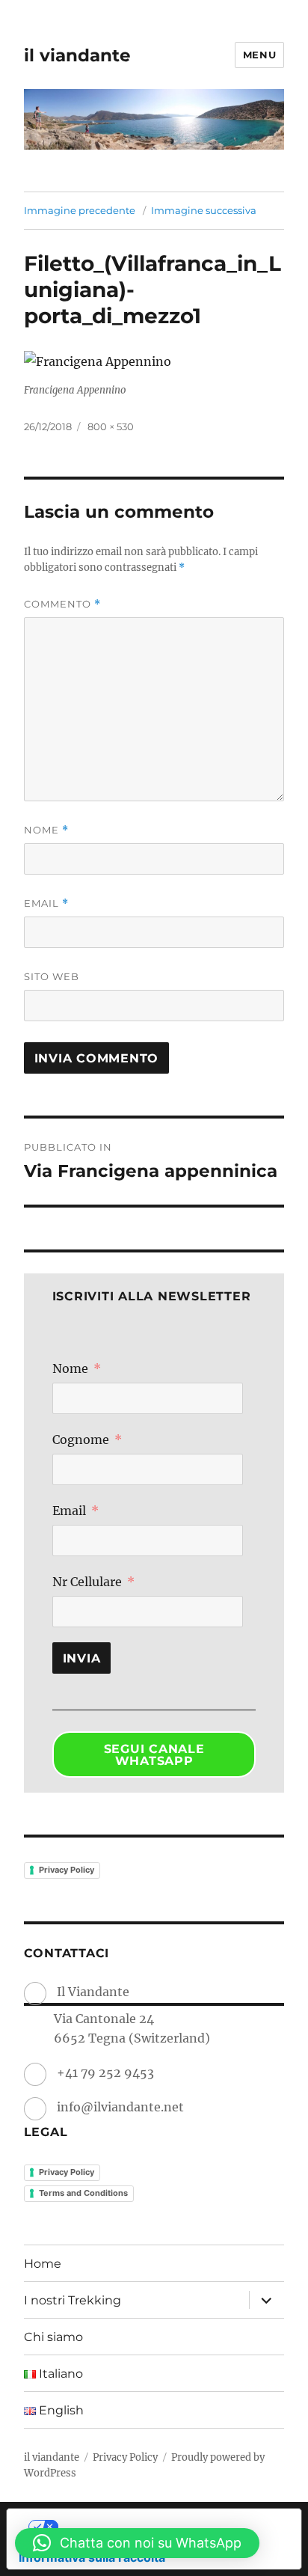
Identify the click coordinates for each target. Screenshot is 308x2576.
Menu (259, 55)
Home (43, 2264)
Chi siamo (53, 2337)
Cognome (81, 1440)
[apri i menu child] (266, 2300)
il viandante (77, 55)
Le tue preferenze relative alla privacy (169, 2527)
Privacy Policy (67, 1870)
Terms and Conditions (83, 2193)
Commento (62, 604)
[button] (137, 2543)
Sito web (52, 976)
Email (46, 903)
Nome (46, 830)
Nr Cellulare (87, 1582)
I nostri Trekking (73, 2300)
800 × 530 (111, 426)
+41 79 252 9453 (105, 2072)
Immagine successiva (204, 210)
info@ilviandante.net (120, 2107)
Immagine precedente (80, 210)
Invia (82, 1658)
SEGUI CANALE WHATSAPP (154, 1755)
